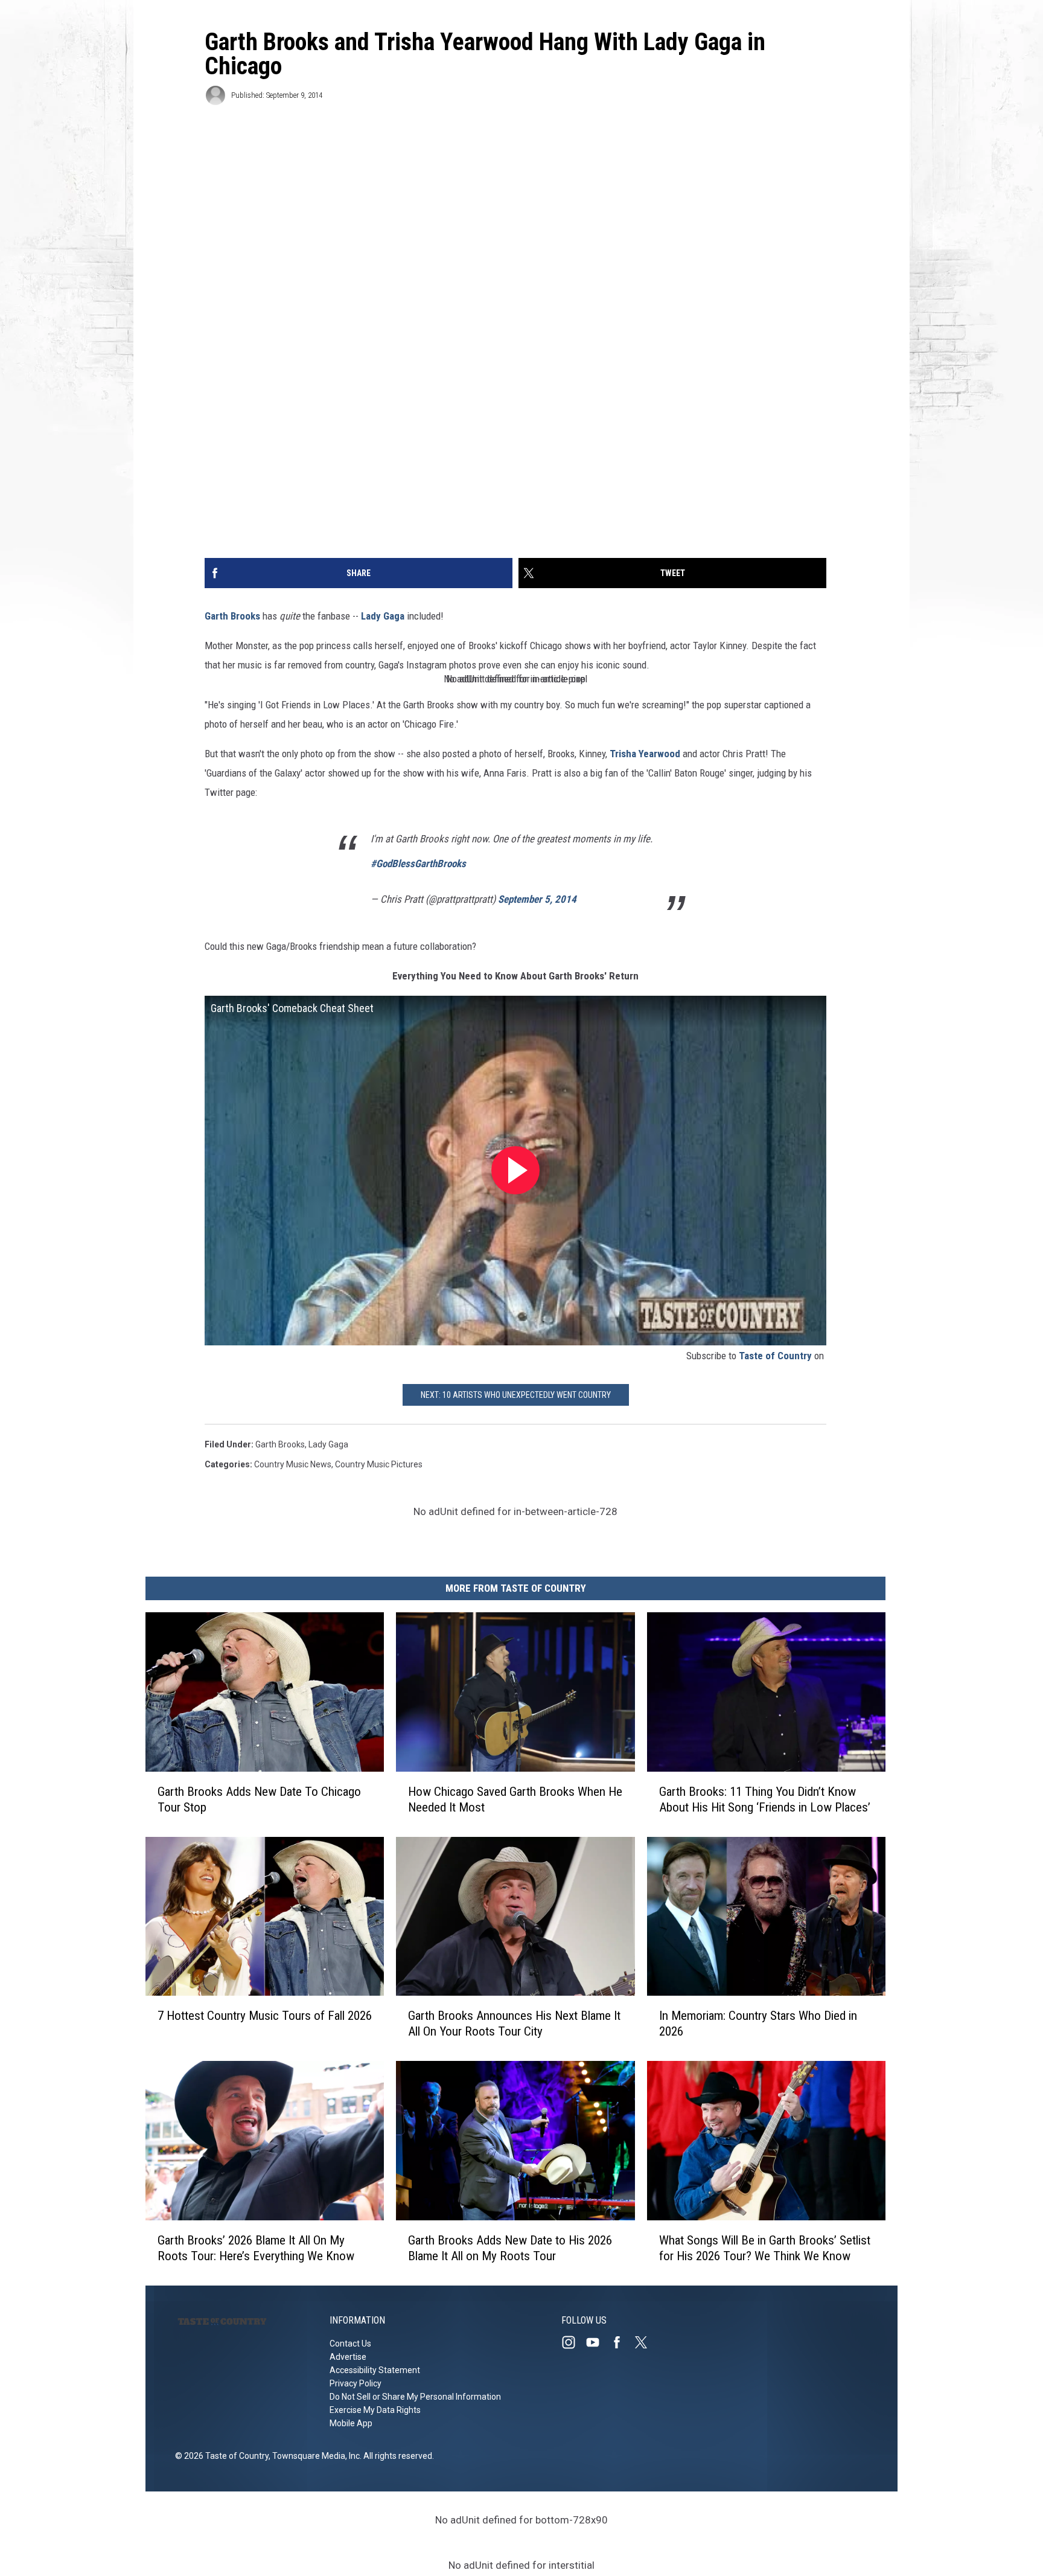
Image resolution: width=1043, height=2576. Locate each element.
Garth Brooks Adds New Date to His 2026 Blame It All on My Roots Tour (510, 2248)
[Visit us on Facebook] (622, 2342)
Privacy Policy (356, 2383)
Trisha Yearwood (645, 754)
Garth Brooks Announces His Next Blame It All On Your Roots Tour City (514, 2023)
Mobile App (351, 2423)
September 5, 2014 (537, 899)
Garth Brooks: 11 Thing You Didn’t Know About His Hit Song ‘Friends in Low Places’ (765, 1799)
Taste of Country (775, 1356)
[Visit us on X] (646, 2342)
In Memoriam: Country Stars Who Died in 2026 (758, 2023)
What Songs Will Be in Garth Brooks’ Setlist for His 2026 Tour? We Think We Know (765, 2248)
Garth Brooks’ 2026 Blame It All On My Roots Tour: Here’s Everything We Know (256, 2248)
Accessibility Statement (375, 2370)
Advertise (348, 2357)
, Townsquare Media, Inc (314, 2456)
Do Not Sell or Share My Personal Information (415, 2397)
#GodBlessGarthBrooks (418, 863)
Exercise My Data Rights (375, 2410)
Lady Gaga (383, 616)
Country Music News (293, 1464)
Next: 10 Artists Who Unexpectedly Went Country (516, 1395)
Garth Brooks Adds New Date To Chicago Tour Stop (259, 1799)
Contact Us (350, 2344)
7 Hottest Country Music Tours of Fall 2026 (265, 2016)
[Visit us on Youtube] (598, 2342)
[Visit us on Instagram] (573, 2342)
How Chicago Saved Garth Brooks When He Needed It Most (515, 1799)
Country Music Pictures (379, 1464)
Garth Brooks (232, 616)
